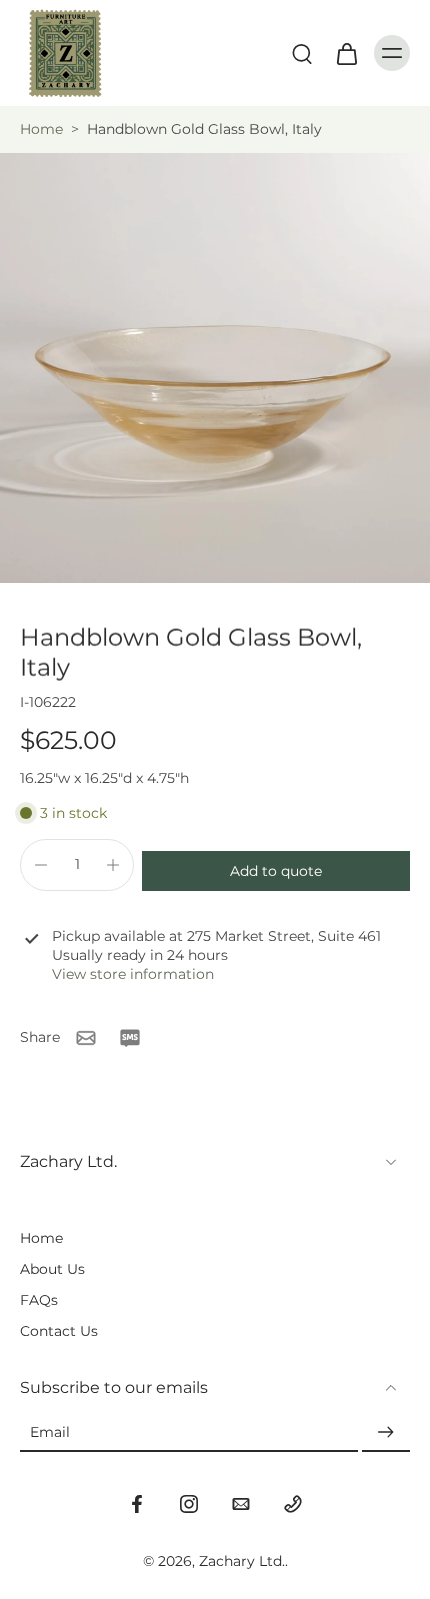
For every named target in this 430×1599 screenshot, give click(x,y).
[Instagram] (189, 1504)
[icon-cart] (346, 53)
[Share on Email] (86, 1038)
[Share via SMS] (130, 1038)
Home (41, 129)
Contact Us (59, 1331)
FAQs (39, 1300)
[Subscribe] (386, 1433)
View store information (133, 974)
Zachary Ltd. (242, 1561)
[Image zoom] (215, 368)
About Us (52, 1269)
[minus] (41, 865)
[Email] (241, 1504)
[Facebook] (137, 1504)
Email (50, 1432)
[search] (302, 53)
